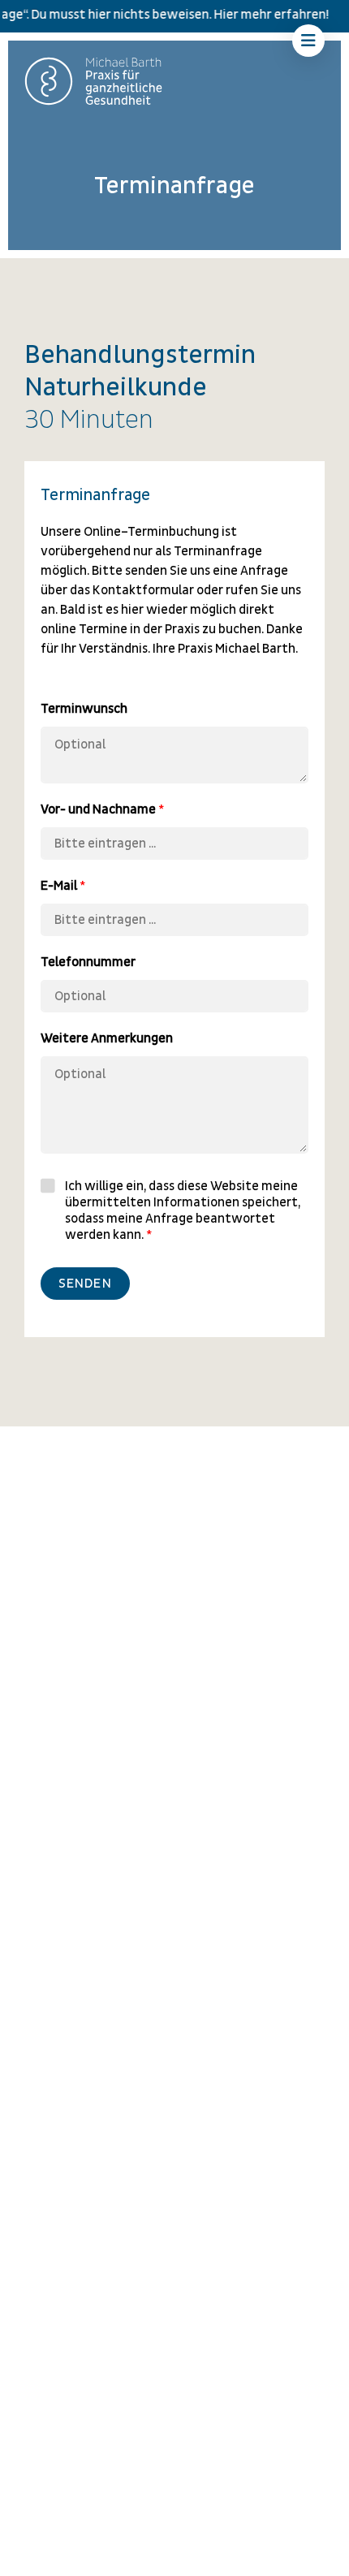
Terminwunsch (84, 709)
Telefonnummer (88, 962)
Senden (85, 1284)
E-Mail (63, 886)
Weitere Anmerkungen (107, 1038)
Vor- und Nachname (102, 809)
